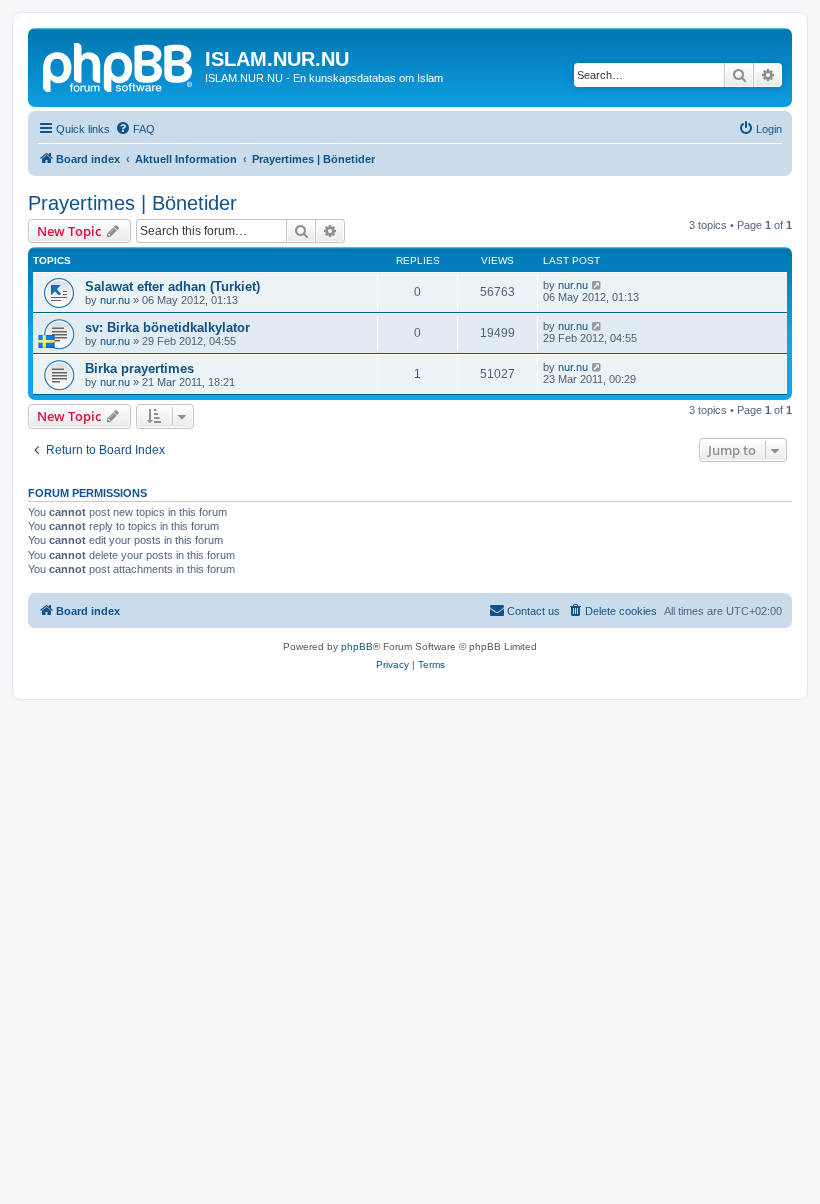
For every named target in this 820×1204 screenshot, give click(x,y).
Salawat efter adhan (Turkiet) (172, 286)
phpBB (357, 646)
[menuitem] (135, 129)
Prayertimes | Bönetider (132, 203)
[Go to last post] (597, 285)
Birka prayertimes (139, 368)
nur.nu (115, 300)
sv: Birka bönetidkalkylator (167, 327)
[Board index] (119, 65)
